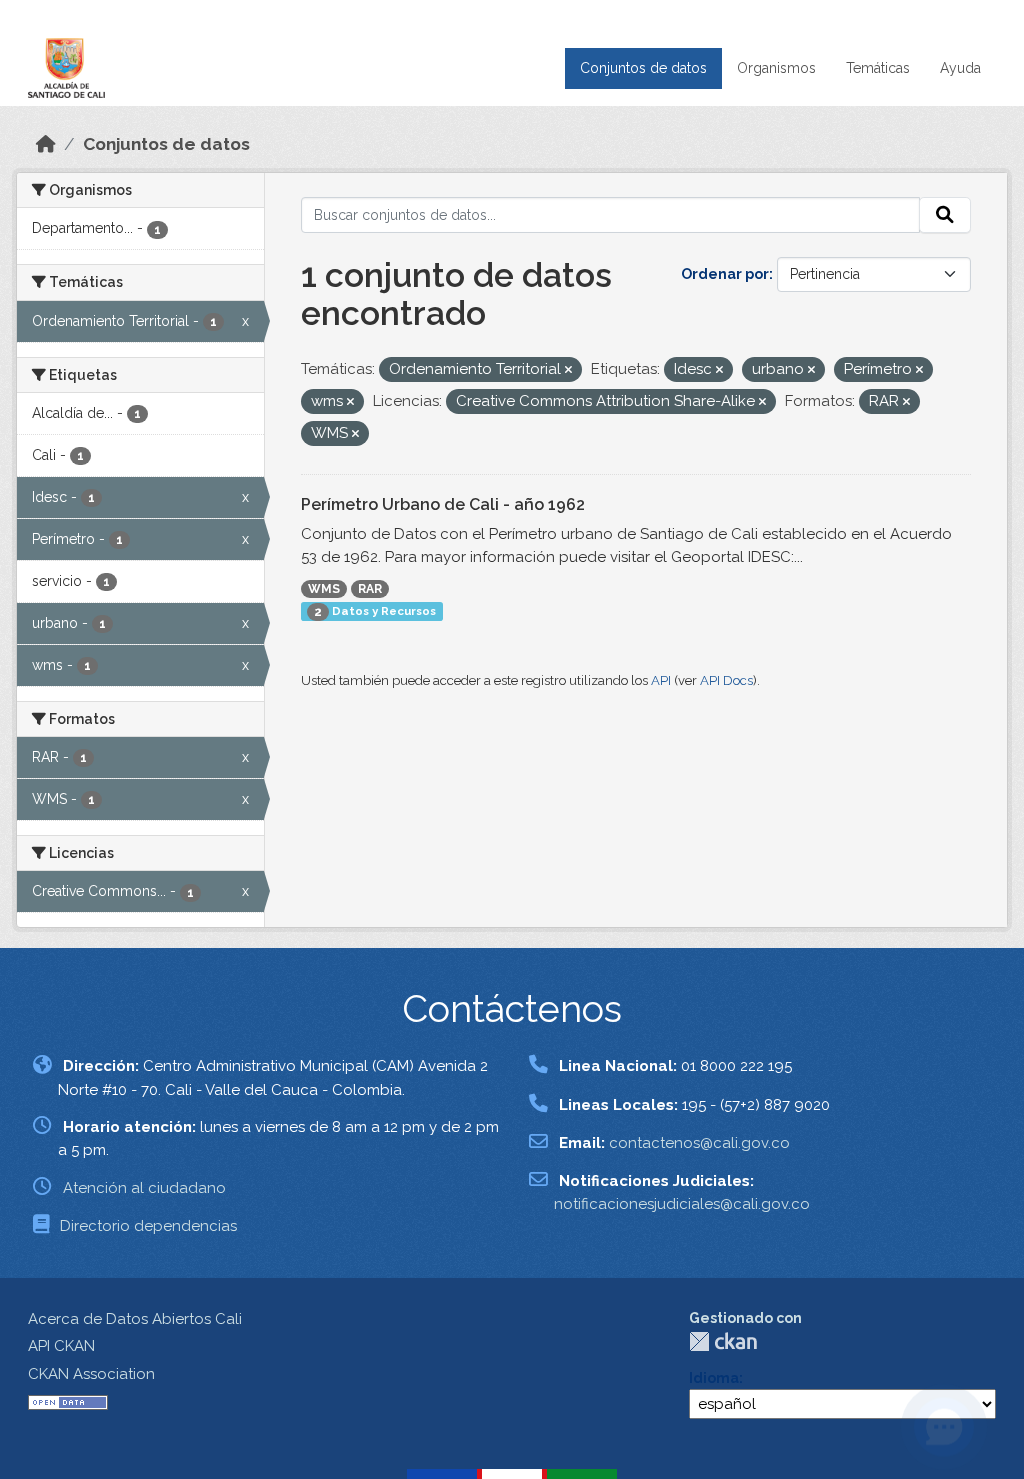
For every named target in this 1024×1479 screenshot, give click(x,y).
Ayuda (960, 68)
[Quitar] (568, 370)
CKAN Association (91, 1374)
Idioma (714, 1378)
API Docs (726, 680)
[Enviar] (945, 215)
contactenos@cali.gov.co (699, 1143)
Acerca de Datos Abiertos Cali (135, 1319)
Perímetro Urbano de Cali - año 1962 (443, 504)
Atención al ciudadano (144, 1188)
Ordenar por (725, 274)
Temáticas (878, 68)
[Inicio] (46, 144)
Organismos (776, 68)
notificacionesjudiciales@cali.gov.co (682, 1204)
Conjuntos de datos (643, 68)
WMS (324, 589)
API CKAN (61, 1346)
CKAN (723, 1341)
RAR (370, 589)
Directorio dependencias (148, 1226)
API (661, 680)
